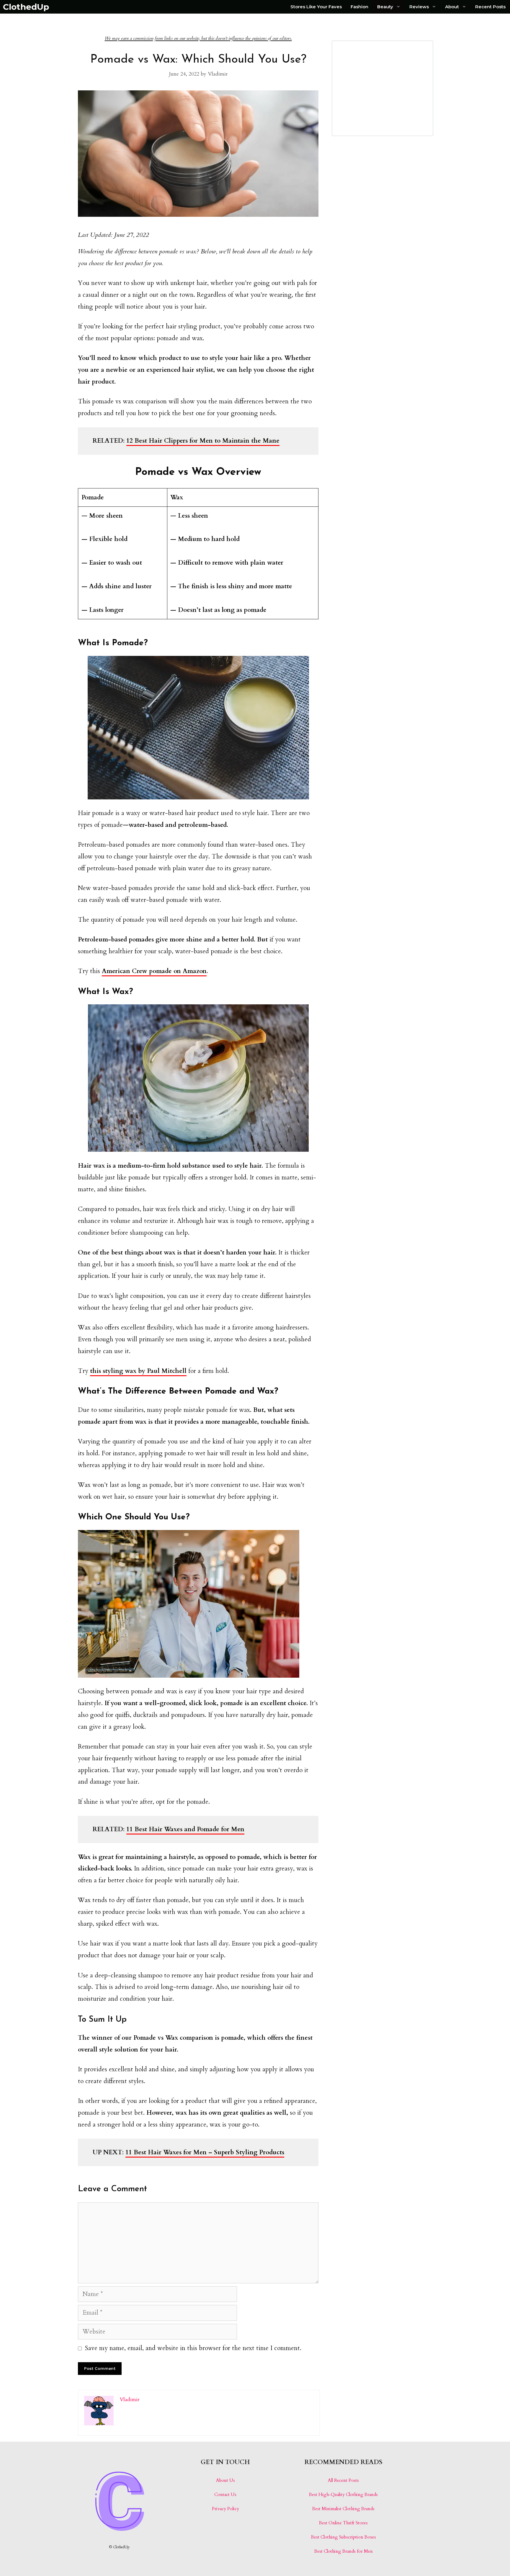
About (452, 7)
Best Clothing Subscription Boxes (344, 2537)
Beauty (385, 7)
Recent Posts (490, 7)
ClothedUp (26, 7)
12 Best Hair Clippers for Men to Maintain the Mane (203, 441)
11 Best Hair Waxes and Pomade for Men (185, 1829)
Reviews (419, 7)
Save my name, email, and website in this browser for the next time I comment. (193, 2348)
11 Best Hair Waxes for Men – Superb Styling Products (205, 2152)
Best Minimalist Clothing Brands (343, 2509)
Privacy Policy (225, 2509)
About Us (225, 2480)
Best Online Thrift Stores (343, 2523)
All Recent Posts (343, 2480)
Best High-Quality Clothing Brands (343, 2494)
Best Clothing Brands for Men (344, 2551)
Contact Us (225, 2494)
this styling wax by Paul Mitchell (138, 1371)
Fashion (359, 7)
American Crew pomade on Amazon (154, 971)
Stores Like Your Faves (316, 7)
